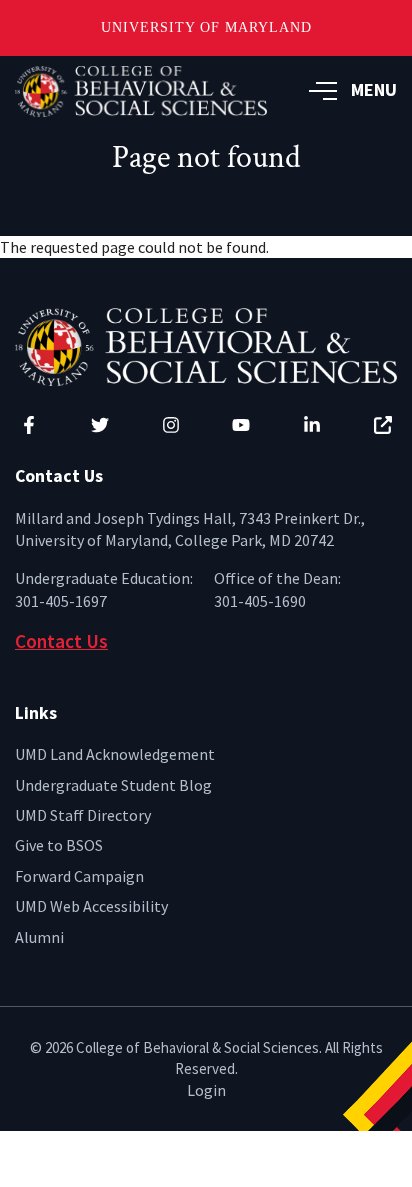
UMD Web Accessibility (91, 906)
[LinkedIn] (312, 425)
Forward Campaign (79, 876)
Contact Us (61, 641)
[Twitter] (100, 425)
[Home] (206, 345)
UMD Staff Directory (83, 815)
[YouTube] (241, 425)
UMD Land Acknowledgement (115, 754)
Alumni (39, 937)
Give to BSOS (59, 845)
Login (206, 1090)
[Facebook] (29, 425)
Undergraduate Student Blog (113, 785)
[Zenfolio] (383, 425)
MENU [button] (374, 89)
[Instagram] (171, 425)
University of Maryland (206, 27)
